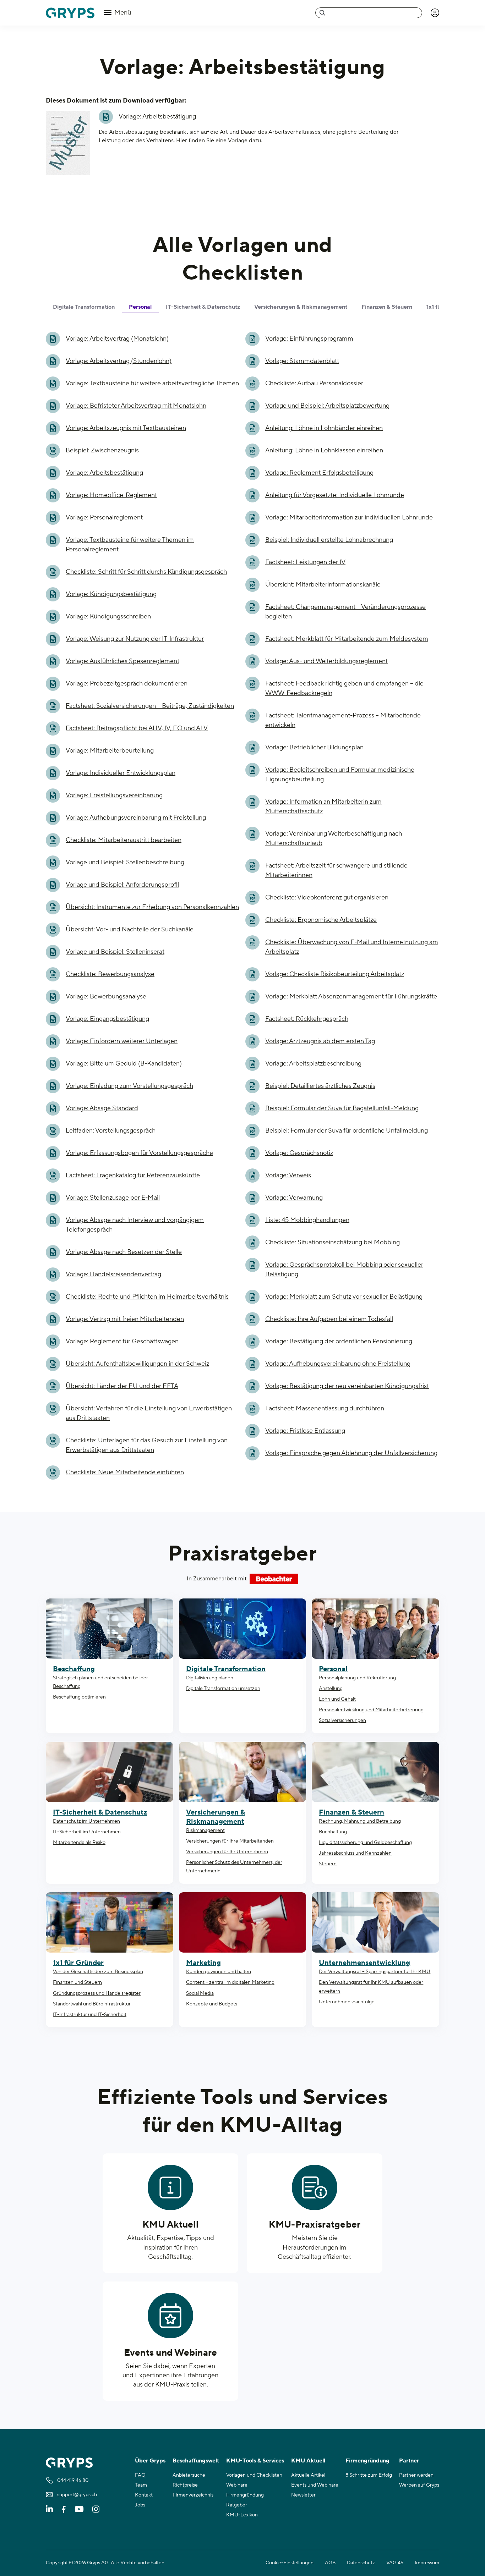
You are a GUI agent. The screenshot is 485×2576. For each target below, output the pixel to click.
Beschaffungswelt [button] (196, 2461)
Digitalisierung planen (210, 1678)
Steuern (328, 1864)
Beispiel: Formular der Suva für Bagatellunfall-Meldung (342, 1108)
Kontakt (144, 2495)
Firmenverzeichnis (193, 2495)
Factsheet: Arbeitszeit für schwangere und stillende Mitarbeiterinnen (336, 870)
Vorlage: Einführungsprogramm (309, 339)
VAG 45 (395, 2563)
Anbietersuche (189, 2475)
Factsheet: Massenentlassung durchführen (325, 1408)
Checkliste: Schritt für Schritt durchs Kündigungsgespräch (146, 572)
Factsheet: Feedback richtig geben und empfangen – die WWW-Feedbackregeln (344, 688)
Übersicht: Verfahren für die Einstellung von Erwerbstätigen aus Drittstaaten (149, 1413)
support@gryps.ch (77, 2495)
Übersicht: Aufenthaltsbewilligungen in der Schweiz (137, 1364)
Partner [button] (409, 2461)
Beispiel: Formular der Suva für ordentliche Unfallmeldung (347, 1131)
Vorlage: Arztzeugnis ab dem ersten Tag (320, 1041)
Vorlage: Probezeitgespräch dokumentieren (127, 684)
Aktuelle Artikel (308, 2475)
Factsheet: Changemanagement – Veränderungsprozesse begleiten (345, 612)
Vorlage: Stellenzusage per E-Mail (113, 1198)
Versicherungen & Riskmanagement (216, 1817)
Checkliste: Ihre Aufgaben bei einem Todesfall (329, 1319)
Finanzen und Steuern (77, 1982)
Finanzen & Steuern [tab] (387, 307)
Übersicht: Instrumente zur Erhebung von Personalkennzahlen (152, 907)
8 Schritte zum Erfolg (369, 2475)
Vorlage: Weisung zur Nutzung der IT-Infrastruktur (135, 639)
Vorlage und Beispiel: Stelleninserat (115, 952)
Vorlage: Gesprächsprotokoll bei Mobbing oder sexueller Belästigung (344, 1270)
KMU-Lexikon (242, 2515)
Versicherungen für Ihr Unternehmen (227, 1852)
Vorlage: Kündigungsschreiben (108, 617)
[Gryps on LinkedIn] (49, 2509)
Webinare (237, 2485)
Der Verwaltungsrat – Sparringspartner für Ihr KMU (375, 1972)
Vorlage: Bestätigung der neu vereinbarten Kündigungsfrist (347, 1386)
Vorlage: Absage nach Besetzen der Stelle (124, 1252)
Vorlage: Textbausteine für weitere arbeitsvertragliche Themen (152, 383)
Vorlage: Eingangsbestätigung (107, 1019)
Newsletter (303, 2495)
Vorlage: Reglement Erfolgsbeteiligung (319, 473)
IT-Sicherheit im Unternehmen (87, 1832)
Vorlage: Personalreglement (104, 518)
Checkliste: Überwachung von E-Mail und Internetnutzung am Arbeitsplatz (352, 947)
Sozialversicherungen (342, 1721)
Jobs (140, 2505)
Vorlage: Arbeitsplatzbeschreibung (313, 1064)
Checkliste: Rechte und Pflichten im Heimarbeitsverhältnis (147, 1297)
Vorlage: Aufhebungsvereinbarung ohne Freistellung (338, 1364)
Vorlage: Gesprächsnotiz (299, 1153)
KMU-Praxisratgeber (315, 2225)
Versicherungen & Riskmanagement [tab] (301, 307)
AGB (330, 2563)
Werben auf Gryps (419, 2485)
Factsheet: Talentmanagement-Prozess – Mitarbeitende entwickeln (343, 720)
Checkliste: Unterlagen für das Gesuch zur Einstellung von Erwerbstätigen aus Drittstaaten (147, 1445)
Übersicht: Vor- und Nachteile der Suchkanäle (130, 929)
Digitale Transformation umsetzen (223, 1689)
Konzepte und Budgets (212, 2004)
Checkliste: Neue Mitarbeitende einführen (125, 1472)
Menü (122, 13)
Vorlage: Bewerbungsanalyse (106, 997)
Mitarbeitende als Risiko (79, 1843)
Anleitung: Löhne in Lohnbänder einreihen (324, 428)
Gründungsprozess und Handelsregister (97, 1993)
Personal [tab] (140, 307)
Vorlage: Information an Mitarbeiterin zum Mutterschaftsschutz (323, 807)
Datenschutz (361, 2563)
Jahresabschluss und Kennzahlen (355, 1853)
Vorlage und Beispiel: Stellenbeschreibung (125, 862)
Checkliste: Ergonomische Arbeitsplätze (321, 920)
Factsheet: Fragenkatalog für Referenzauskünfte (133, 1175)
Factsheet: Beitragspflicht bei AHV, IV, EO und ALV (137, 728)
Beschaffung (74, 1669)
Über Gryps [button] (150, 2461)
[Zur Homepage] (70, 13)
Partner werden (416, 2475)
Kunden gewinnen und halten (219, 1972)
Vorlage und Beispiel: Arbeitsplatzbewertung (327, 406)
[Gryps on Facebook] (64, 2509)
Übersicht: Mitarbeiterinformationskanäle (323, 585)
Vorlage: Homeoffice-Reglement (111, 495)
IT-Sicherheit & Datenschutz (100, 1812)
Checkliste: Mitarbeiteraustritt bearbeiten (124, 840)
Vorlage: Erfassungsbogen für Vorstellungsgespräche (139, 1153)
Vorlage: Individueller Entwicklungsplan (121, 773)
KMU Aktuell (170, 2225)
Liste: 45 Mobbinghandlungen (307, 1220)
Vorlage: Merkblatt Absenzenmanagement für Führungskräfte (351, 997)
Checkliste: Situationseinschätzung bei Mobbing (333, 1242)
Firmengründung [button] (367, 2461)
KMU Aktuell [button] (308, 2461)
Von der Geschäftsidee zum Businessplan (98, 1972)
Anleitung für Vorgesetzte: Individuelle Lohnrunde (335, 495)
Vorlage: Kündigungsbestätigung (111, 594)
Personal (333, 1669)
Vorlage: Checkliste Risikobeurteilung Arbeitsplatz (335, 974)
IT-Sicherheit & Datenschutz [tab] (203, 307)
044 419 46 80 (73, 2481)
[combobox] (369, 13)
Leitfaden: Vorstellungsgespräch (111, 1131)
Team (141, 2485)
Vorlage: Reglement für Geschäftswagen (122, 1341)
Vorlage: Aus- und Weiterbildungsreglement (326, 661)
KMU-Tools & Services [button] (255, 2461)
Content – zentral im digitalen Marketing (230, 1982)
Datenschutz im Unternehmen (86, 1821)
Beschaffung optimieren (79, 1697)
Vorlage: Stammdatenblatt (302, 361)
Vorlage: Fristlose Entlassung (305, 1431)
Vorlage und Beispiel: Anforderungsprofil (122, 885)
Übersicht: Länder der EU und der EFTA (122, 1386)
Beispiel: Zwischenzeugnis (102, 450)
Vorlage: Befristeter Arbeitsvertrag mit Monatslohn (136, 406)
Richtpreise (185, 2485)
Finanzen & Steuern (352, 1812)
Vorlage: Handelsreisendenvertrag (113, 1274)
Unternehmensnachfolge (347, 2002)
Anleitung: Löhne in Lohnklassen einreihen (324, 450)
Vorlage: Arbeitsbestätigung (157, 117)
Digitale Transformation (226, 1669)
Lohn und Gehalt (337, 1699)
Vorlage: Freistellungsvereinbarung (114, 795)
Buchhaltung (333, 1832)
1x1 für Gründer (78, 1963)
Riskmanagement (205, 1831)
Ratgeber (237, 2505)
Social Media (200, 1993)
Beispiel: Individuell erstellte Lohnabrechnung (329, 540)
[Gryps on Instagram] (96, 2509)
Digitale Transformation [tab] (84, 307)
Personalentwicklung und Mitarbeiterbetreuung (371, 1710)
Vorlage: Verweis (288, 1175)
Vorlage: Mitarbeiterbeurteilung (110, 751)
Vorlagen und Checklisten (254, 2475)
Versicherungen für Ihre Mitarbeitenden (230, 1841)
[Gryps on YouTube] (79, 2509)
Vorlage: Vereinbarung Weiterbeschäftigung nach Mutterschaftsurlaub (334, 838)
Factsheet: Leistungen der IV (305, 562)
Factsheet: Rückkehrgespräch (307, 1019)
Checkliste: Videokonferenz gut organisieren (327, 898)
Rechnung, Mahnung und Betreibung (360, 1821)
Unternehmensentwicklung (364, 1963)
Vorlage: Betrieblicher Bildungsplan (314, 747)
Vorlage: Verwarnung (294, 1198)
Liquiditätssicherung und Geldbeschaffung (365, 1843)
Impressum (427, 2563)
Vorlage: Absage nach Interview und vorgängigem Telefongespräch (135, 1225)
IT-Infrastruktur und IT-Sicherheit (90, 2015)
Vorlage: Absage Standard (102, 1108)
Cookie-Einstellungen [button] (290, 2563)
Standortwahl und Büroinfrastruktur (92, 2004)
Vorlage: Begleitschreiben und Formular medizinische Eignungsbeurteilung (340, 775)
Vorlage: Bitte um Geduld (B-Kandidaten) (124, 1064)
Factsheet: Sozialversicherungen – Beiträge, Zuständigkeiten (150, 706)
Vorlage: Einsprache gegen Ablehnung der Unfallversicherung (351, 1453)
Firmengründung (245, 2495)
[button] (435, 13)
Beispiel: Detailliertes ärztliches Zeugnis (320, 1086)
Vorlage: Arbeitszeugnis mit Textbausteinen (126, 428)
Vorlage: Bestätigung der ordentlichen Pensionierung (339, 1341)
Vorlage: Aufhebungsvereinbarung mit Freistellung (136, 818)
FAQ (140, 2475)
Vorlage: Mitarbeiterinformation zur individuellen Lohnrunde (349, 518)
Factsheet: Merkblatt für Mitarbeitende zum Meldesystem (347, 639)
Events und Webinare (171, 2353)
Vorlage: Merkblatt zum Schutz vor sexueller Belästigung (344, 1297)
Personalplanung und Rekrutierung (357, 1678)
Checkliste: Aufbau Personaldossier (314, 383)
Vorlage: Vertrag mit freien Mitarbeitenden (125, 1319)
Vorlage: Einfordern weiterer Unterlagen (122, 1041)
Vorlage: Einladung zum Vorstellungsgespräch (129, 1086)
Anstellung (331, 1689)
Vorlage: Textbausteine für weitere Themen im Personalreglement (130, 545)
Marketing (203, 1963)
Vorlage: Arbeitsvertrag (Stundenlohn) (119, 361)
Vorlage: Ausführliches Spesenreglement (122, 661)
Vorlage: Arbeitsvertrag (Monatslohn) (117, 339)
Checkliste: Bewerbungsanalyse (110, 974)
